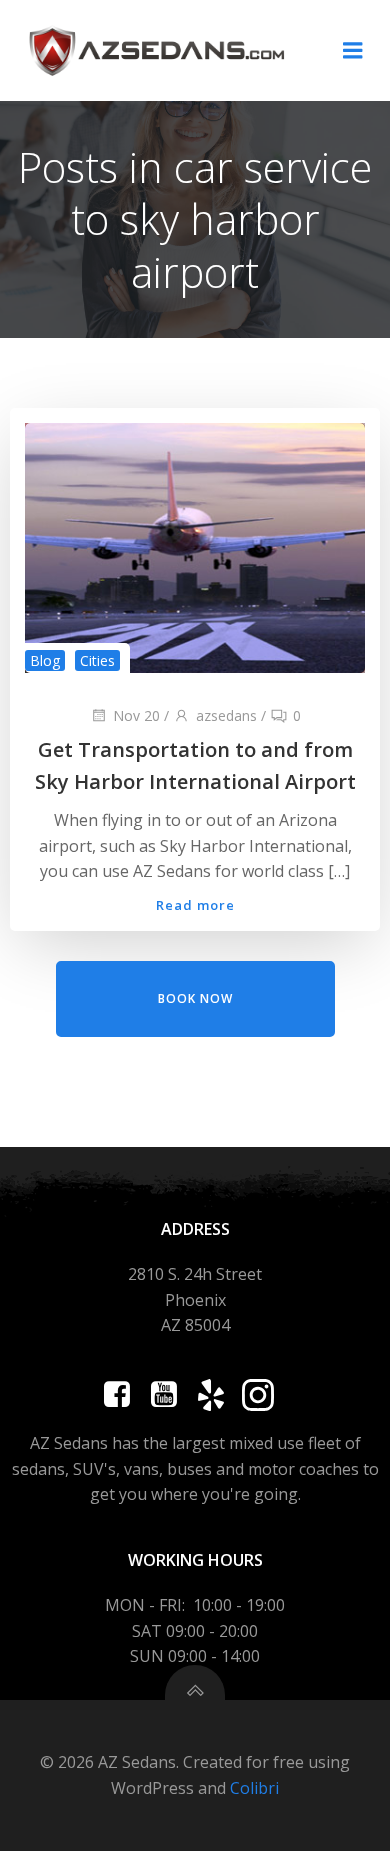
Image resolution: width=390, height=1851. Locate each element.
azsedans (226, 715)
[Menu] (353, 51)
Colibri (254, 1788)
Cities (97, 660)
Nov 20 (136, 715)
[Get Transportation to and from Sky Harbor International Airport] (195, 547)
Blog (45, 660)
